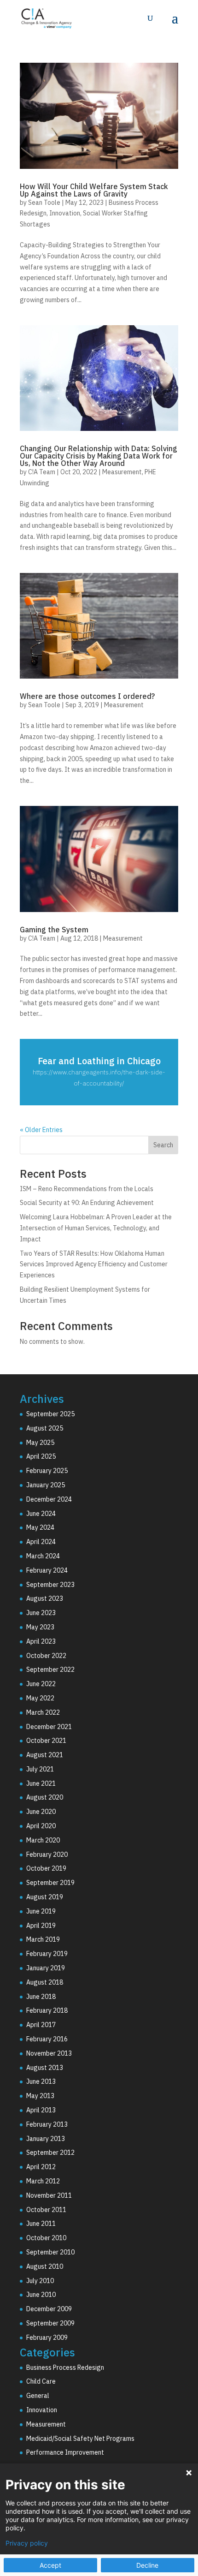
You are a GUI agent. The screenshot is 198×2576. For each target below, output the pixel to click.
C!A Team (42, 472)
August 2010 (45, 2266)
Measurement (122, 472)
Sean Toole (44, 203)
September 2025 (50, 1414)
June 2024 (41, 1514)
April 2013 (41, 2110)
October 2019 (46, 1868)
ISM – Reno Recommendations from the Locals (87, 1189)
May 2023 (40, 1627)
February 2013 (47, 2124)
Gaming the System (54, 930)
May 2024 (40, 1527)
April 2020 (41, 1826)
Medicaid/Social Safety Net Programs (80, 2439)
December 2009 (49, 2309)
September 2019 (50, 1883)
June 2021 (41, 1783)
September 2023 (50, 1585)
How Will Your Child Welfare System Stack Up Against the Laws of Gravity (94, 190)
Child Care (41, 2381)
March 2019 (43, 1939)
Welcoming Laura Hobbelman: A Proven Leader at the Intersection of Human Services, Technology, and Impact (96, 1228)
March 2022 (43, 1712)
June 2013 (41, 2081)
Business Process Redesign (65, 2367)
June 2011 (41, 2224)
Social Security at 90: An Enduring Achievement (87, 1203)
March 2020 (43, 1840)
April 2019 (41, 1926)
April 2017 (41, 2025)
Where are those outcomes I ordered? (87, 696)
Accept (50, 2565)
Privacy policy (27, 2543)
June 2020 (41, 1812)
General (38, 2396)
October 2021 (46, 1741)
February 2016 (47, 2039)
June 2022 (41, 1684)
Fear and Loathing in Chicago (99, 1061)
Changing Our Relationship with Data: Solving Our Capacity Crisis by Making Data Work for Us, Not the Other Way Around (99, 456)
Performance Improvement (65, 2452)
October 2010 (46, 2238)
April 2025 (41, 1456)
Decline (147, 2565)
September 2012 (50, 2153)
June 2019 (41, 1911)
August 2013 (45, 2068)
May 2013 (40, 2096)
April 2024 (41, 1542)
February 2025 (47, 1471)
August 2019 (45, 1897)
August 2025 (45, 1428)
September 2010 (50, 2252)
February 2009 (47, 2337)
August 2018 (45, 1982)
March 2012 (43, 2181)
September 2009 (50, 2323)
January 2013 (46, 2139)
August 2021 (45, 1755)
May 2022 (40, 1698)
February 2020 (47, 1854)
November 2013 (49, 2053)
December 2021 (49, 1727)
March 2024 (43, 1556)
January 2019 (46, 1968)
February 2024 (47, 1570)
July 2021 (40, 1769)
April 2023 (41, 1641)
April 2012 (41, 2167)
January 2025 (46, 1485)
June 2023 (41, 1613)
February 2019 (47, 1954)
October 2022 (46, 1656)
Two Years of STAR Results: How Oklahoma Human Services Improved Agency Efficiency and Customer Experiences (94, 1264)
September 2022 (50, 1670)
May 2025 (40, 1443)
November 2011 (49, 2195)
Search (163, 1145)
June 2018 (41, 1997)
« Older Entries (41, 1130)
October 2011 (46, 2210)
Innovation (65, 213)
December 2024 (49, 1499)
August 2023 (45, 1598)
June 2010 (41, 2295)
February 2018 (47, 2010)
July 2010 (40, 2281)
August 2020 (45, 1797)
